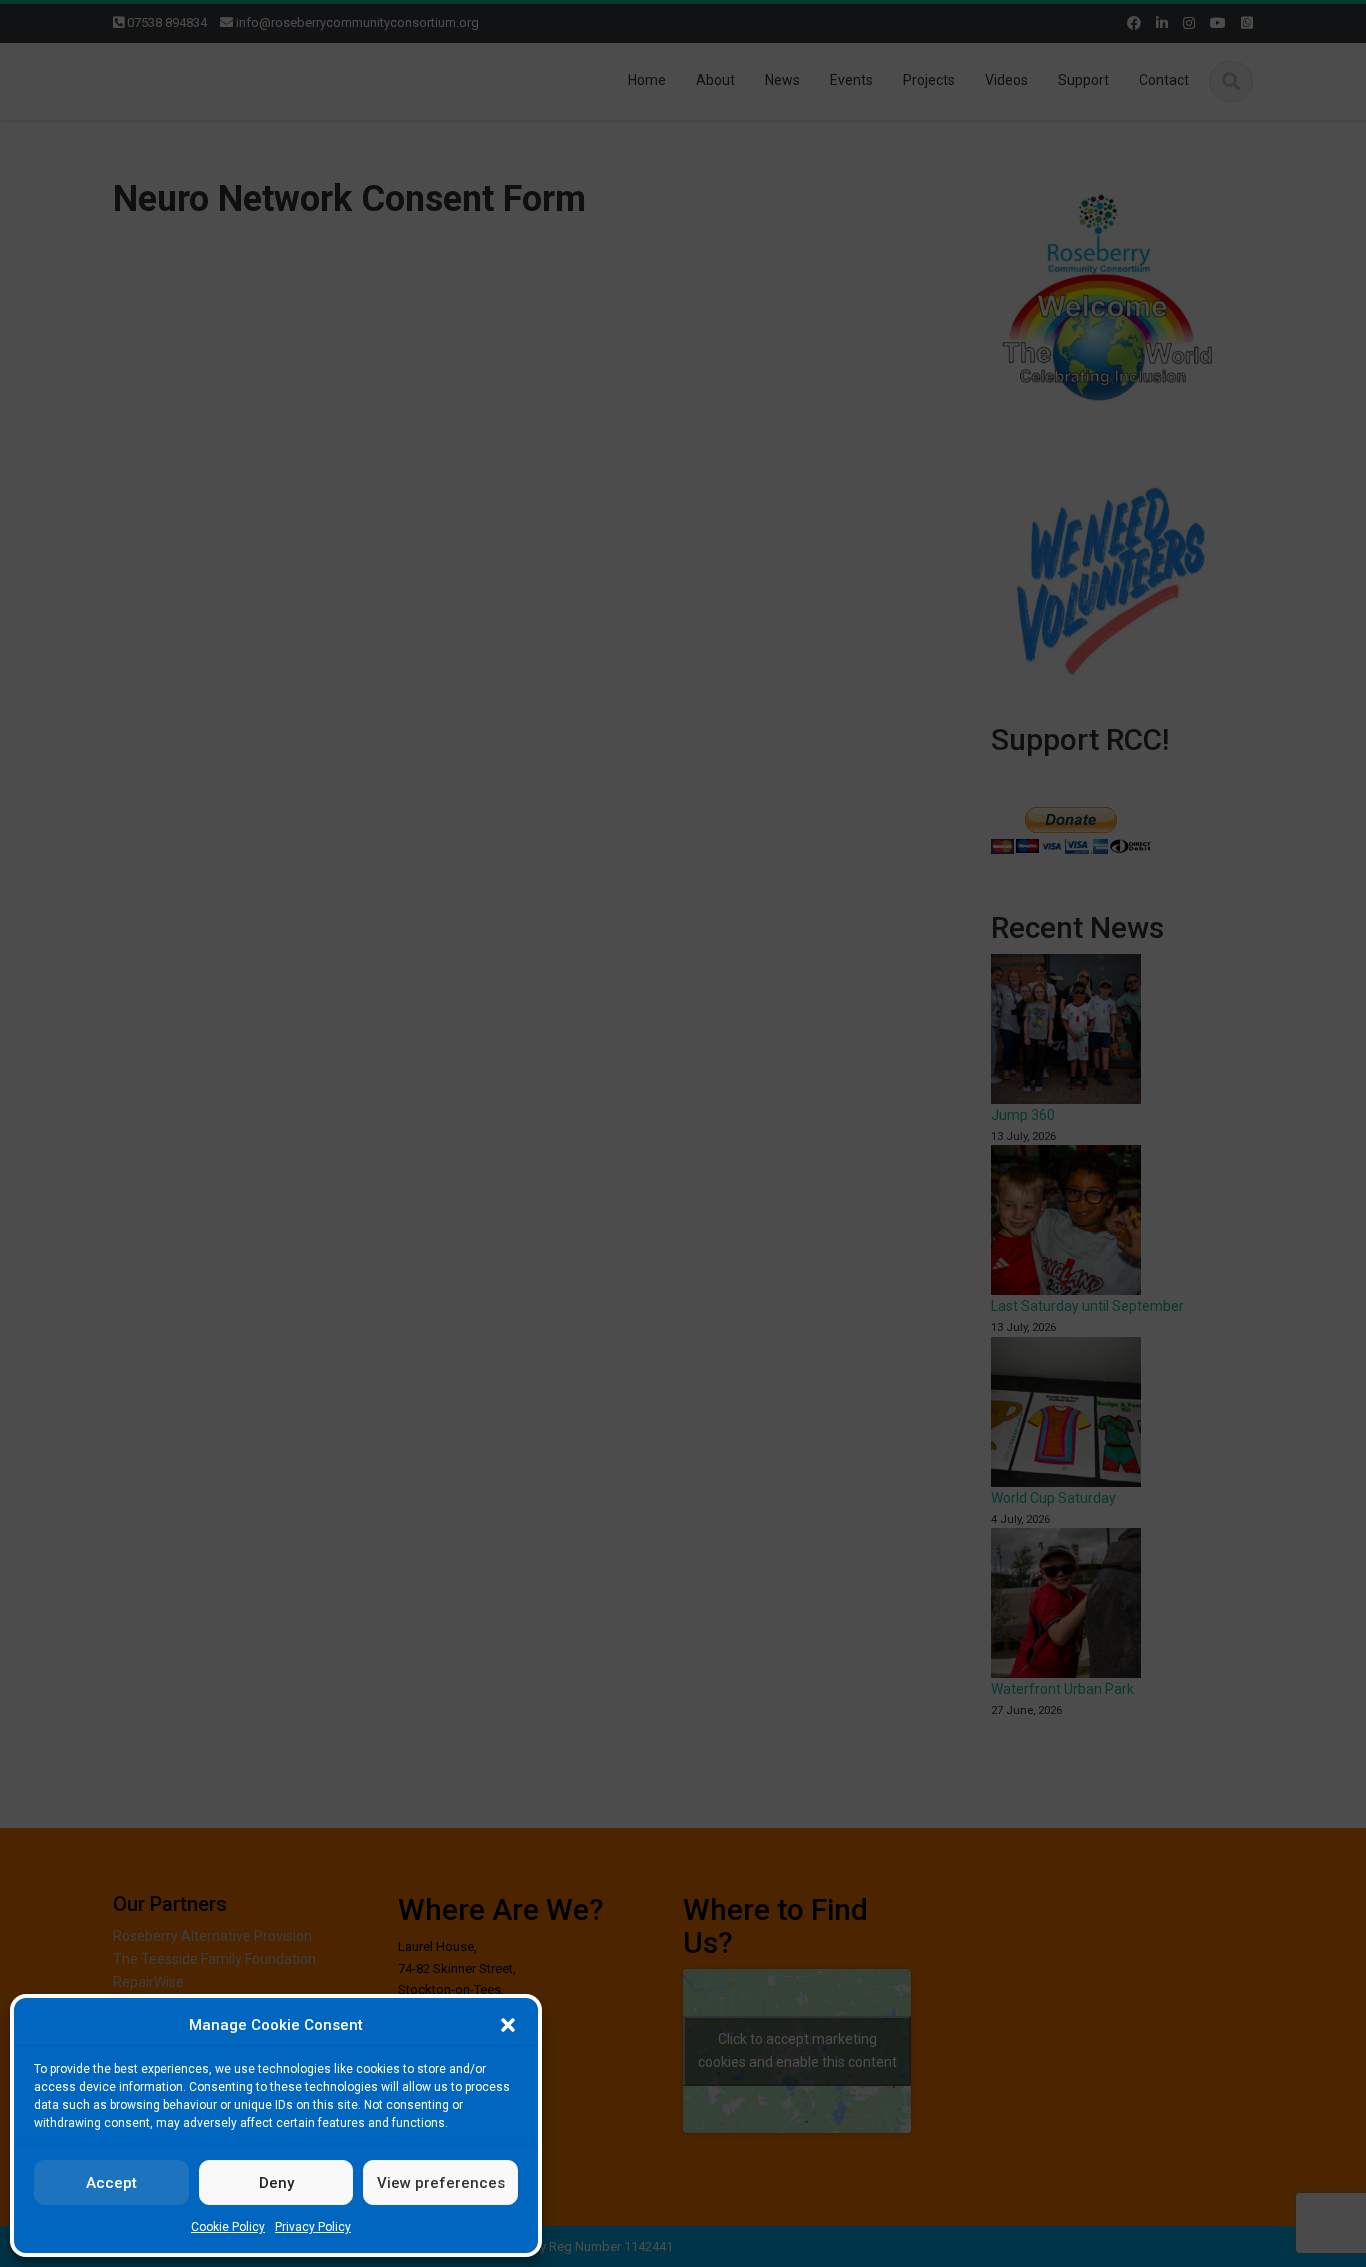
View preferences (441, 2183)
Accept (111, 2183)
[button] (508, 2025)
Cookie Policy (228, 2227)
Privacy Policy (313, 2227)
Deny (276, 2183)
